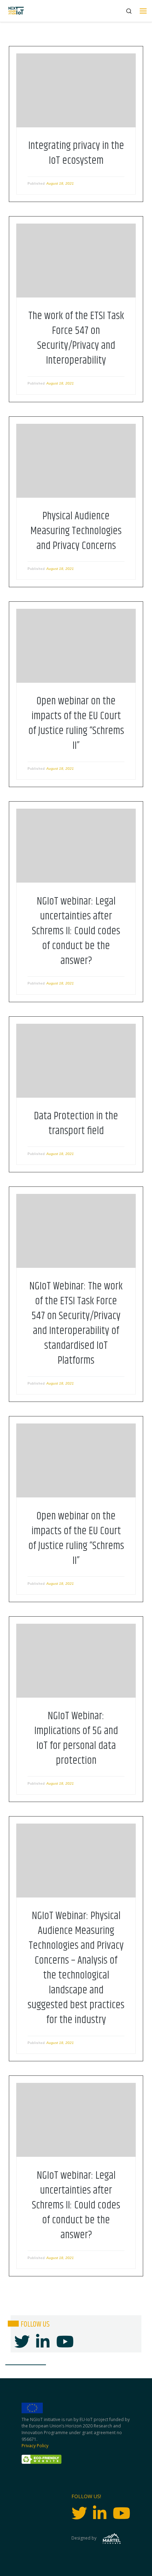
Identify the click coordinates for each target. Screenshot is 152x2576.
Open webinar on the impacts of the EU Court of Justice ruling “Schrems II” (76, 723)
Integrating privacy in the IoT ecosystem (76, 153)
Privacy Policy (35, 2446)
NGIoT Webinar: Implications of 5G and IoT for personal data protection (76, 1738)
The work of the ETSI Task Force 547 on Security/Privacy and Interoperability (76, 338)
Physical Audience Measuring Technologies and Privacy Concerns (76, 531)
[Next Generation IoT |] (16, 11)
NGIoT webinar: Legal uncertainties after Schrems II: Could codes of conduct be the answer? (76, 931)
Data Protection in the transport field (76, 1124)
